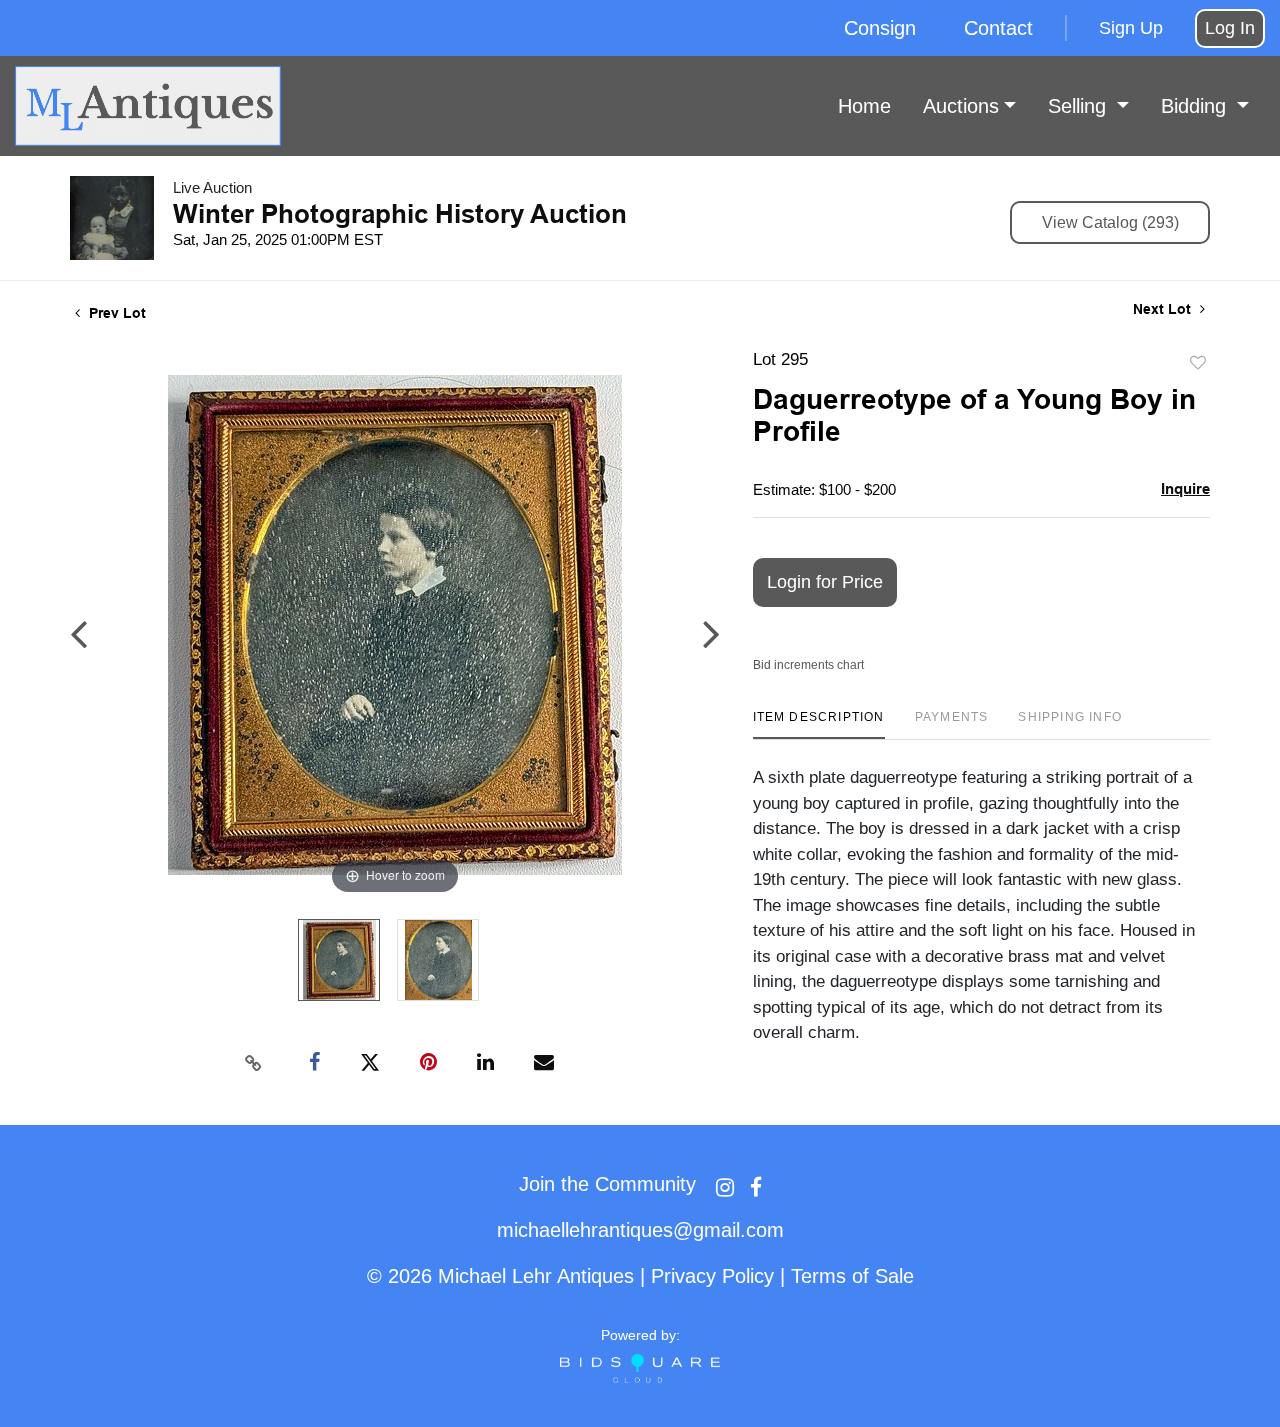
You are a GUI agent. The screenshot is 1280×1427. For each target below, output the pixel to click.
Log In (1230, 28)
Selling (1080, 106)
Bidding (1196, 106)
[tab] (819, 724)
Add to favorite (1198, 363)
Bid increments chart (808, 665)
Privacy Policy (712, 1276)
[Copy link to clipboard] (254, 1063)
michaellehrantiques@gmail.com (640, 1230)
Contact (998, 28)
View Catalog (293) (1110, 222)
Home (864, 106)
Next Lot (1164, 309)
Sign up (1131, 28)
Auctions (961, 106)
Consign (880, 28)
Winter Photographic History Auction (400, 214)
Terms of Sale (852, 1276)
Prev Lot (115, 313)
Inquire (1185, 488)
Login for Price (825, 582)
